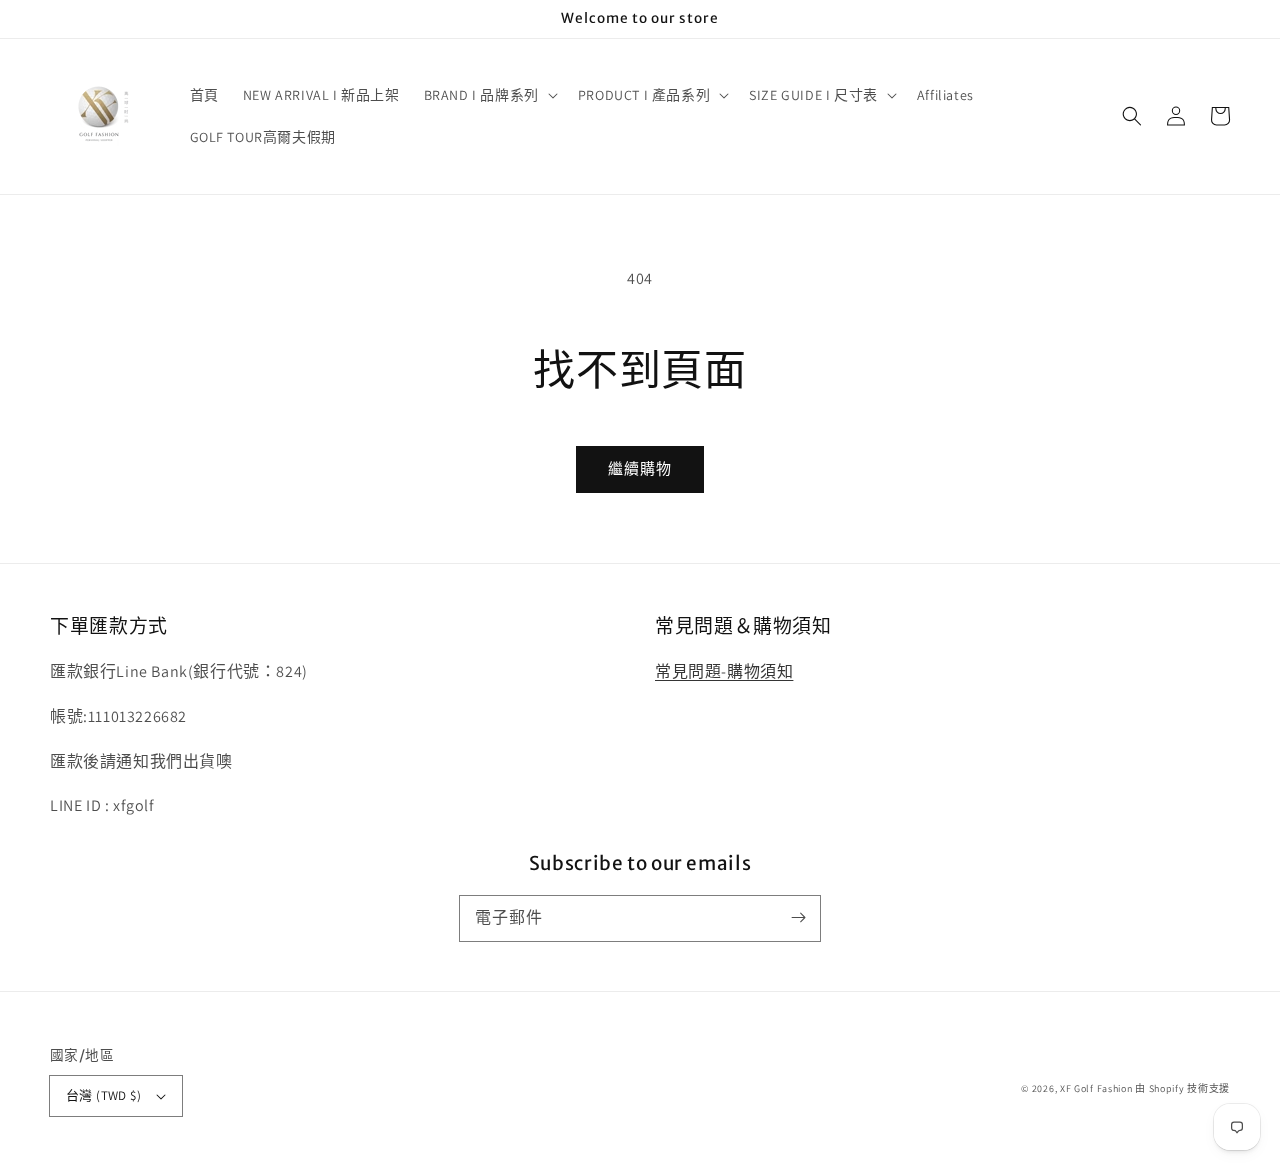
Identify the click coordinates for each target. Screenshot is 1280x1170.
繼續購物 (640, 468)
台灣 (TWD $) (103, 1095)
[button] (1132, 116)
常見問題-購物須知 (724, 671)
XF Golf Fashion (1096, 1088)
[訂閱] (798, 918)
